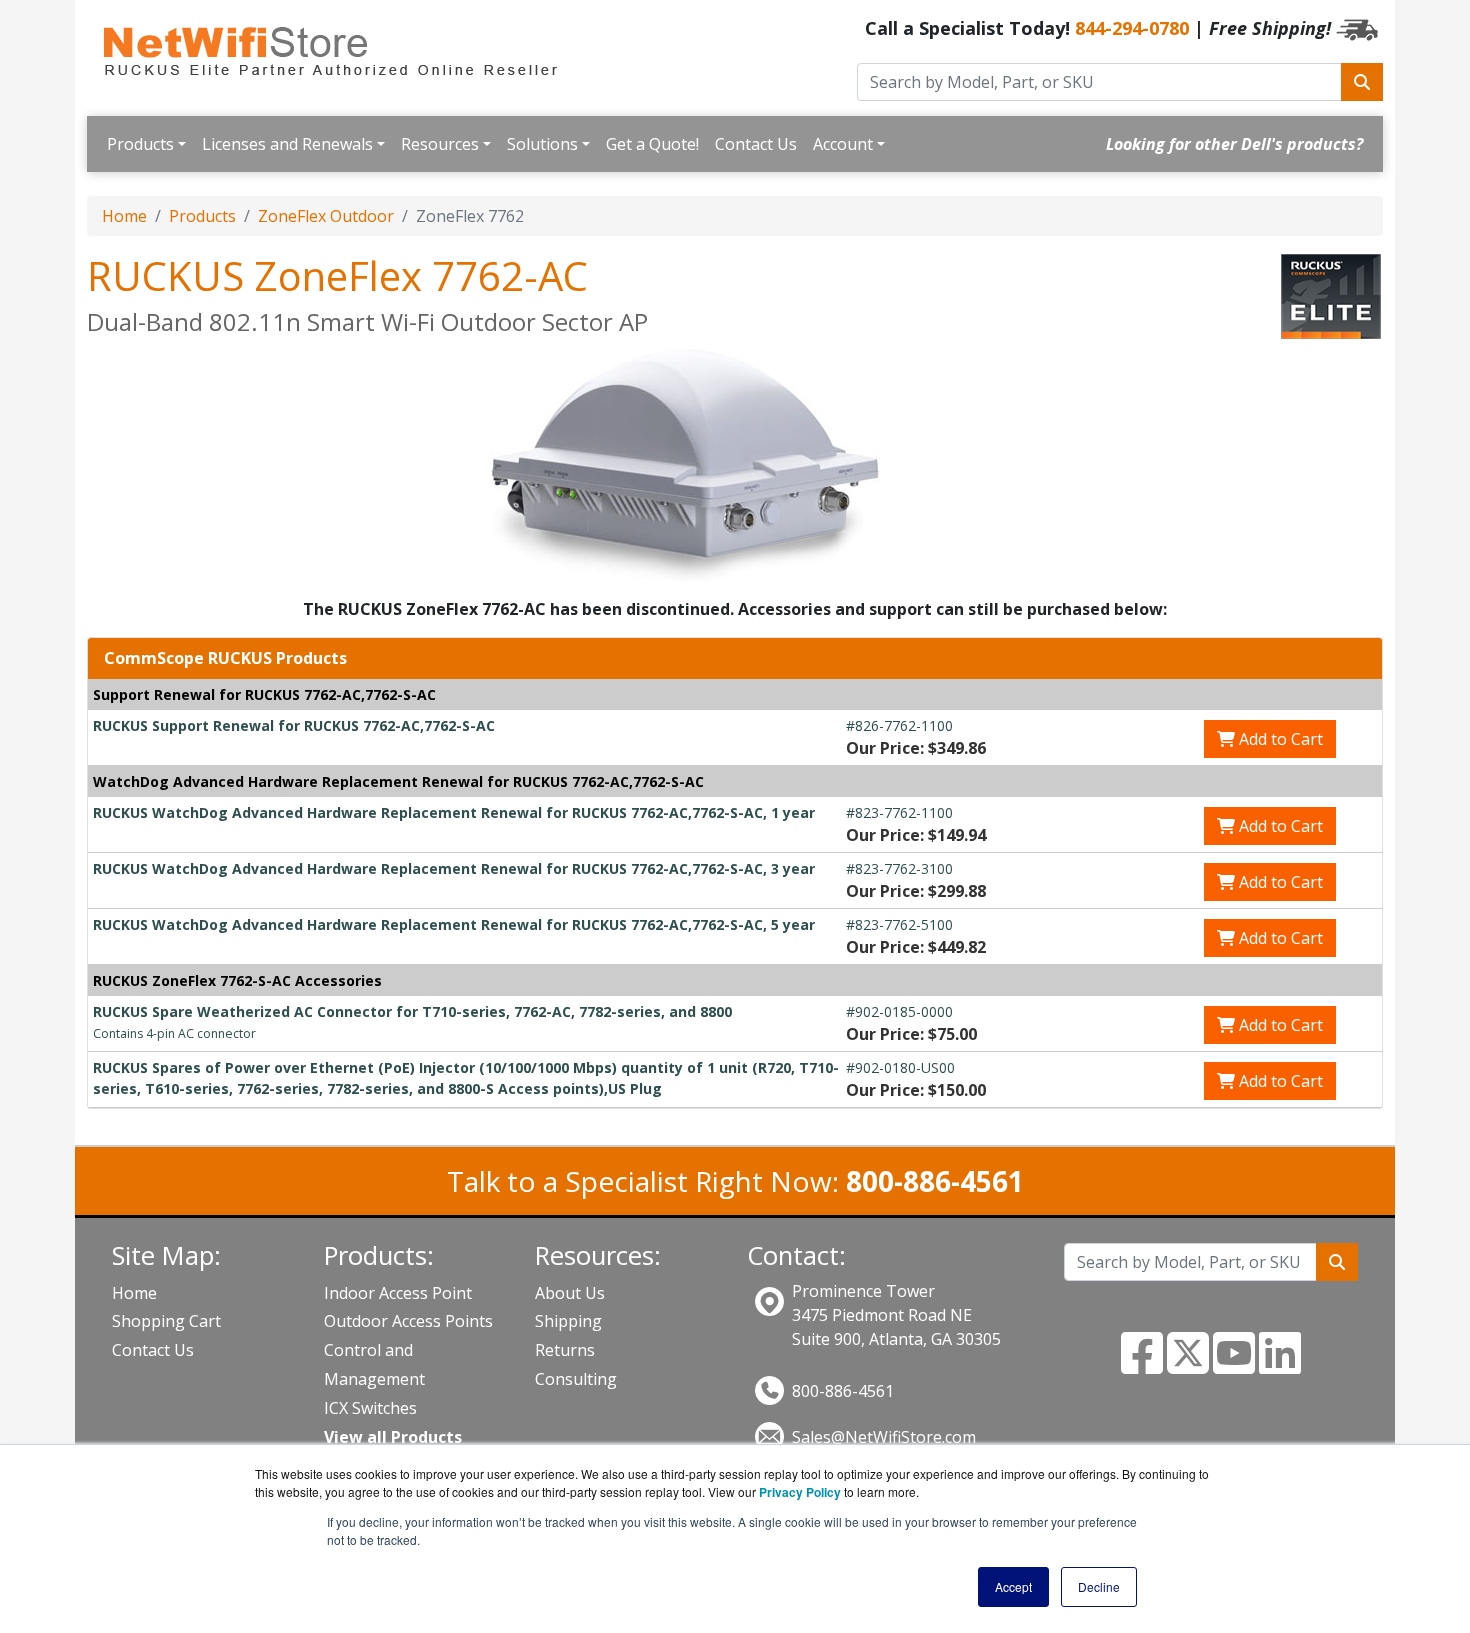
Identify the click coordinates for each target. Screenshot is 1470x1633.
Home (124, 216)
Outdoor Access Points (408, 1321)
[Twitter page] (1188, 1365)
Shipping (568, 1321)
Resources (440, 144)
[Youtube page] (1234, 1365)
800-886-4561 (843, 1391)
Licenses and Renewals (287, 144)
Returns (565, 1350)
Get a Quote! (652, 144)
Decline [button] (1099, 1586)
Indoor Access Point (398, 1293)
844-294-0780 (1132, 28)
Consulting (576, 1379)
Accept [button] (1013, 1586)
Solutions (542, 144)
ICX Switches (370, 1408)
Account (843, 144)
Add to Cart (1279, 739)
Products (140, 144)
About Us (570, 1293)
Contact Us (756, 144)
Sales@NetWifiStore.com (884, 1437)
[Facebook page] (1142, 1365)
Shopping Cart (166, 1321)
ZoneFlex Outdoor (326, 216)
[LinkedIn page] (1280, 1365)
